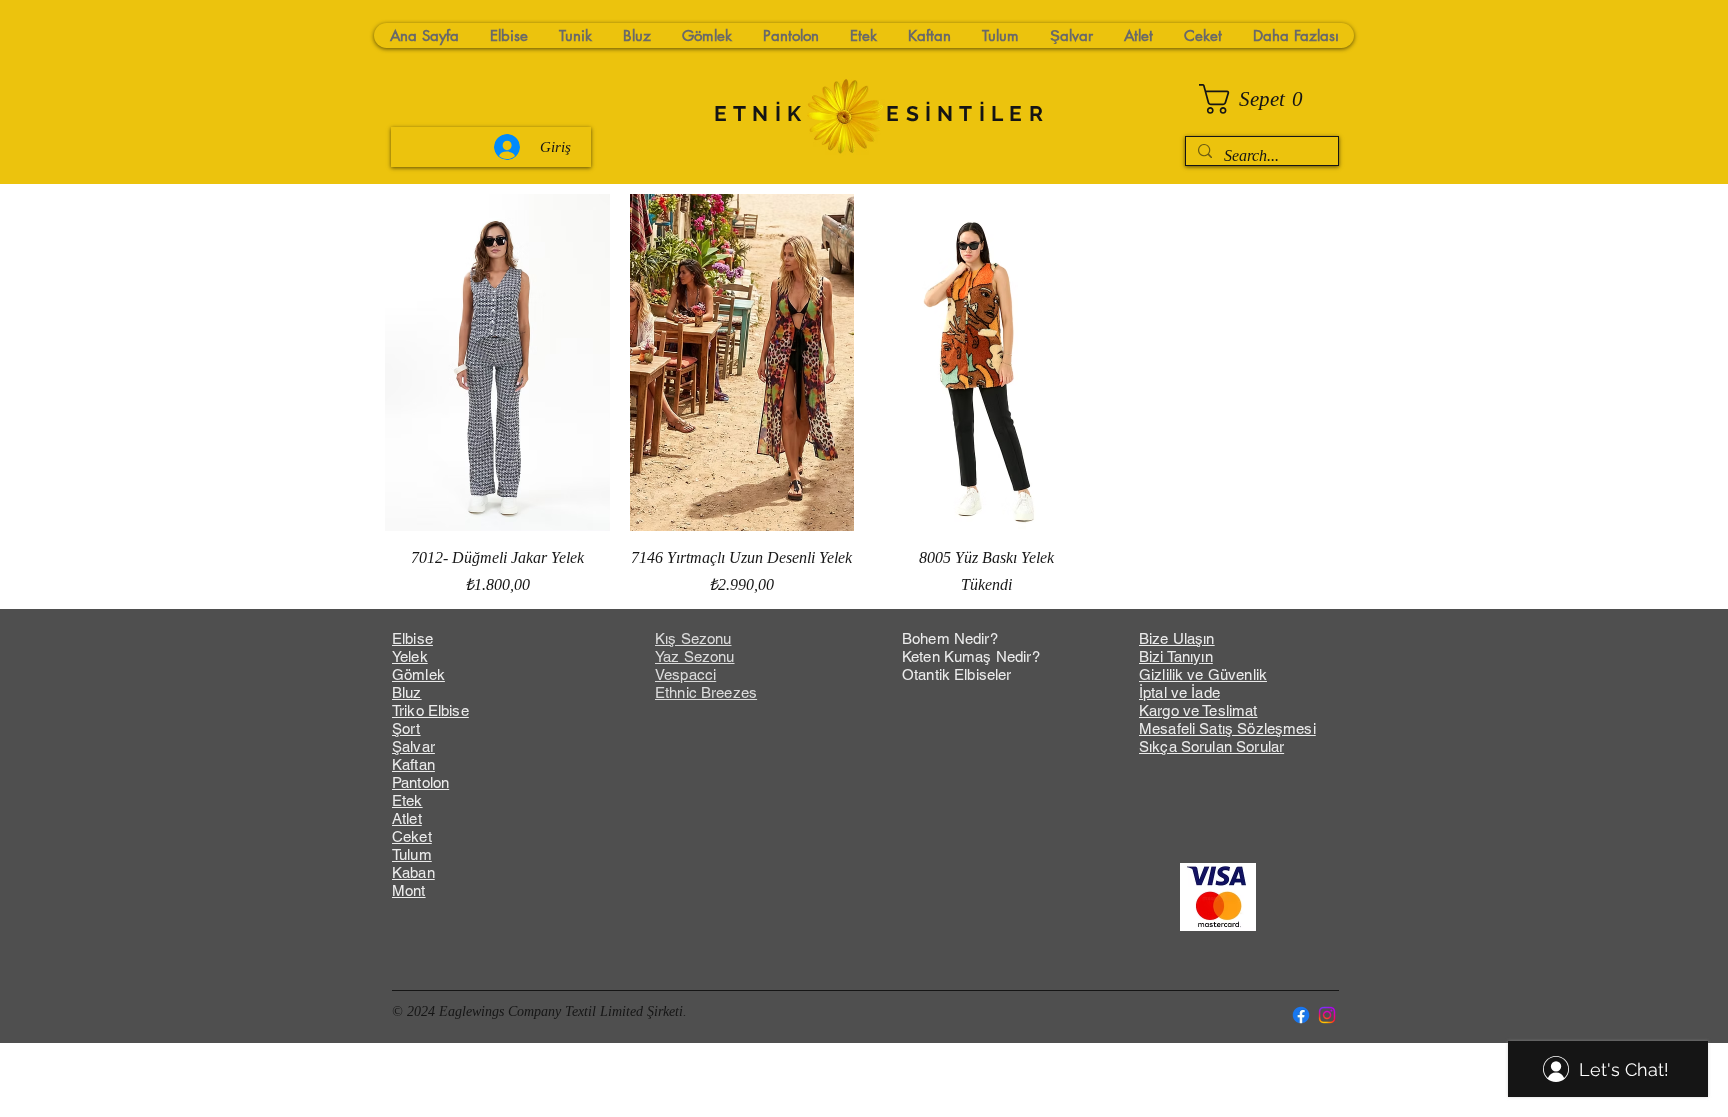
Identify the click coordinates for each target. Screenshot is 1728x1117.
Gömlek (418, 674)
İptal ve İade (1179, 692)
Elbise (412, 638)
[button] (1259, 99)
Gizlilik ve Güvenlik (1203, 674)
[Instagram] (1327, 1015)
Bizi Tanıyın (1176, 656)
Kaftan (413, 764)
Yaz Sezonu (695, 656)
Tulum (412, 854)
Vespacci (685, 674)
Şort (406, 728)
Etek (407, 800)
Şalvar (413, 746)
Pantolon (420, 782)
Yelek (410, 656)
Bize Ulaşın (1177, 638)
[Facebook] (1301, 1015)
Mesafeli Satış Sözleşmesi (1227, 728)
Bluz (407, 692)
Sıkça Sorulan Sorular (1211, 746)
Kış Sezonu (693, 638)
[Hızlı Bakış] (497, 362)
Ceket (412, 836)
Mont (409, 890)
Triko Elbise (430, 710)
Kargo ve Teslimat (1198, 710)
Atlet (407, 818)
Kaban (413, 872)
